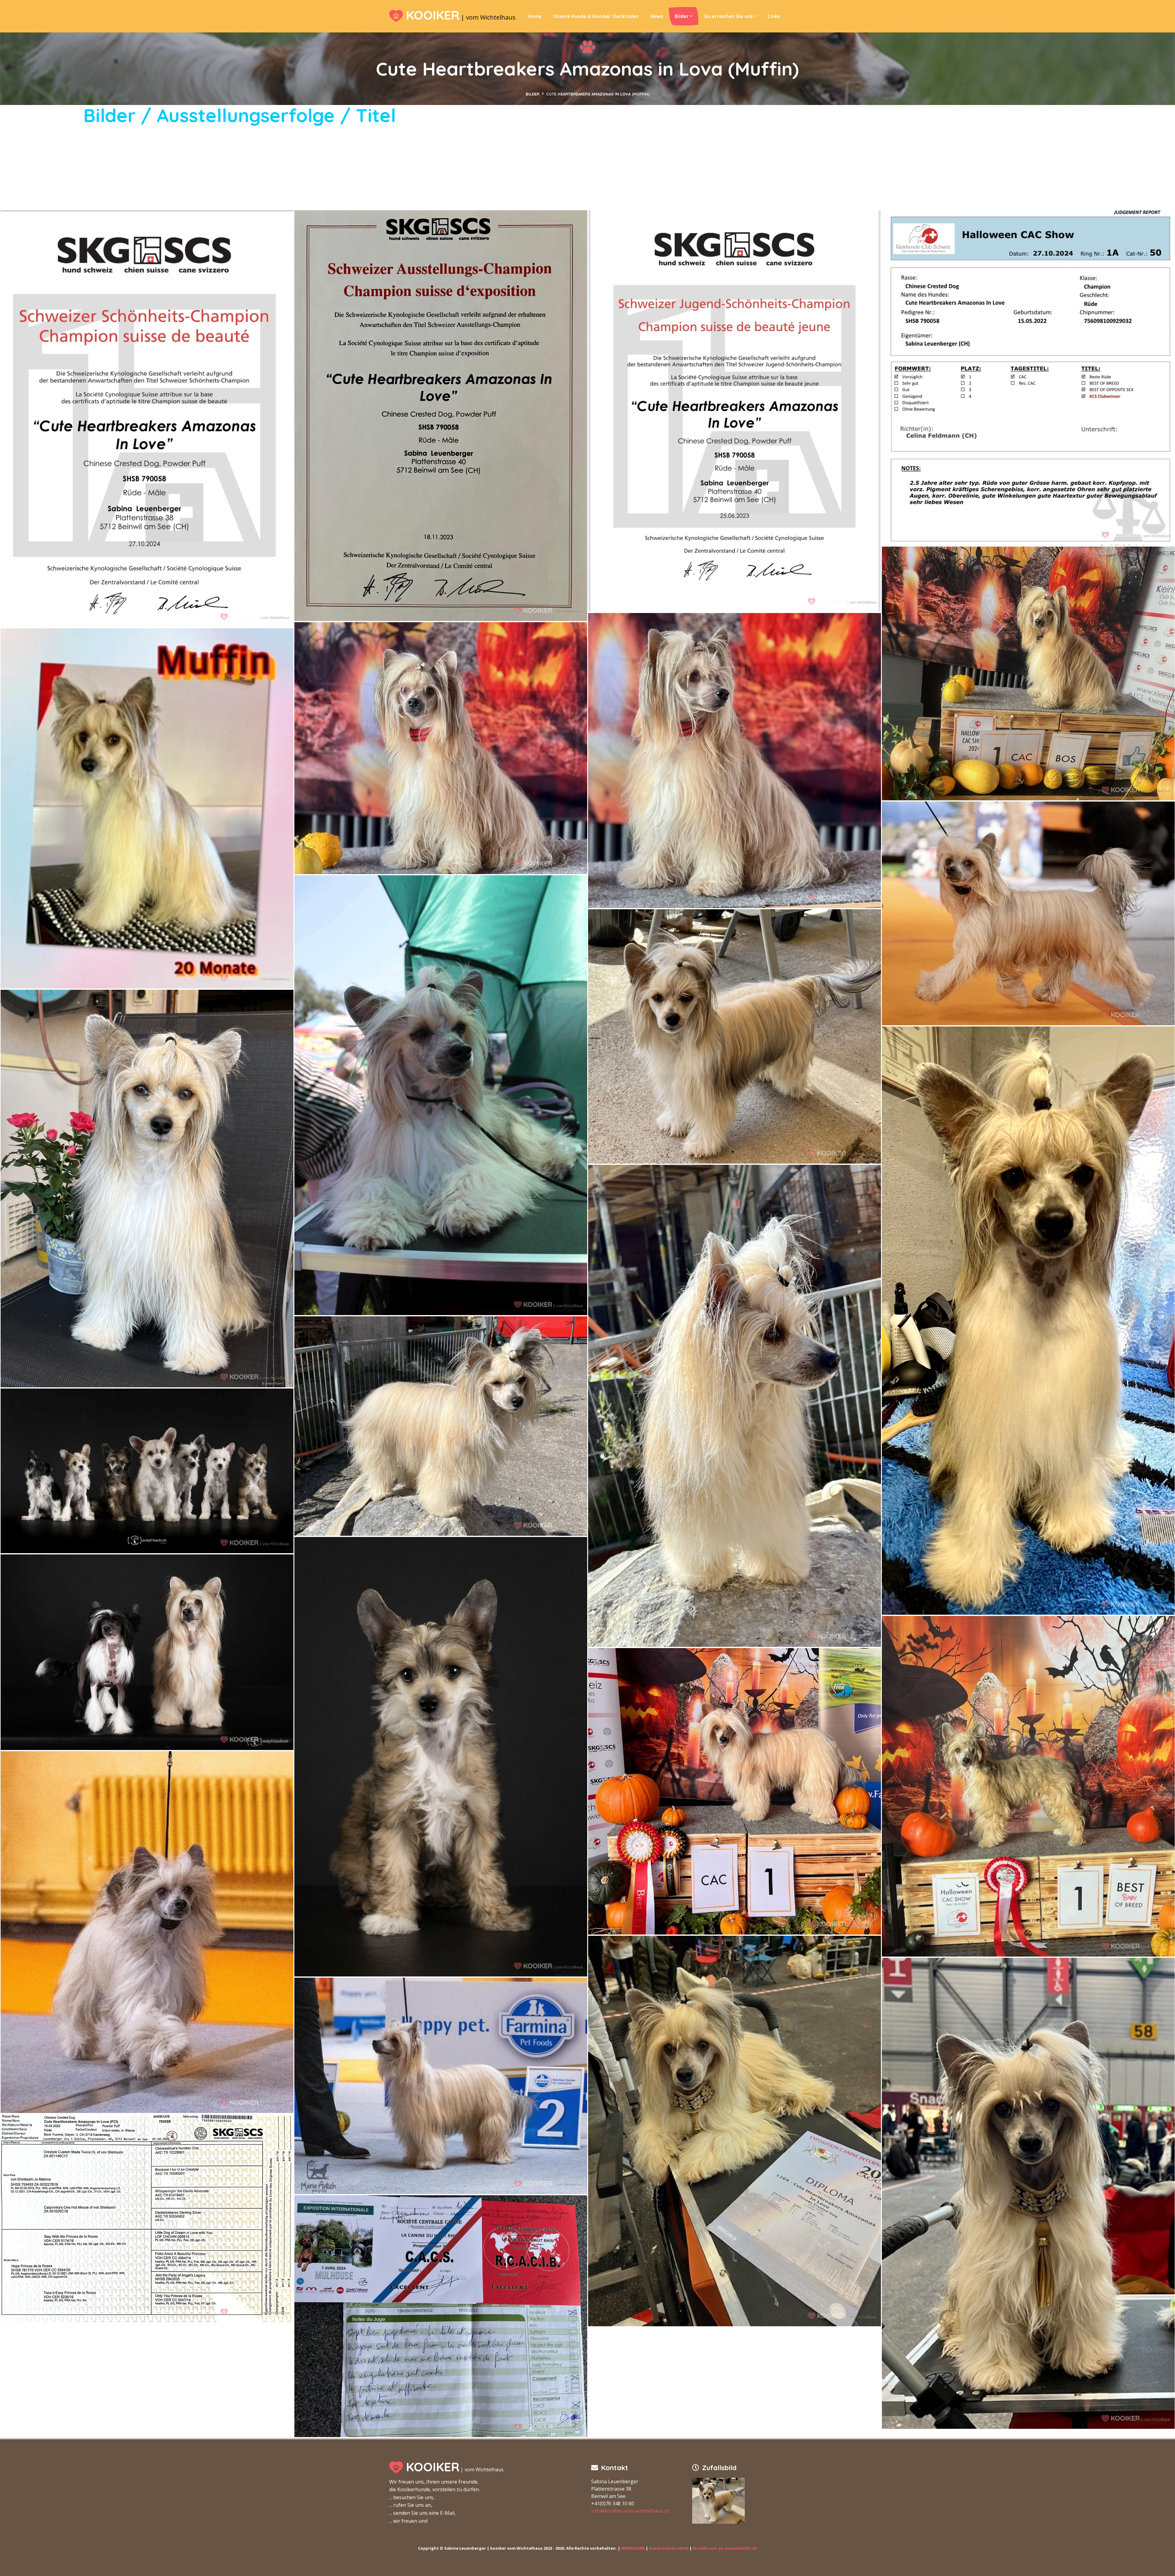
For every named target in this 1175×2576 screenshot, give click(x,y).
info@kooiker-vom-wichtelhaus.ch (630, 2511)
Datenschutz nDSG (669, 2548)
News (657, 16)
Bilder (682, 16)
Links (774, 16)
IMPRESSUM (633, 2548)
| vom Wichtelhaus (461, 16)
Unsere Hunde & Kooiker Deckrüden (596, 16)
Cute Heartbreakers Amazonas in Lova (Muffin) (598, 94)
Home (535, 16)
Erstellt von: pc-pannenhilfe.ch (725, 2548)
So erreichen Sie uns (728, 16)
